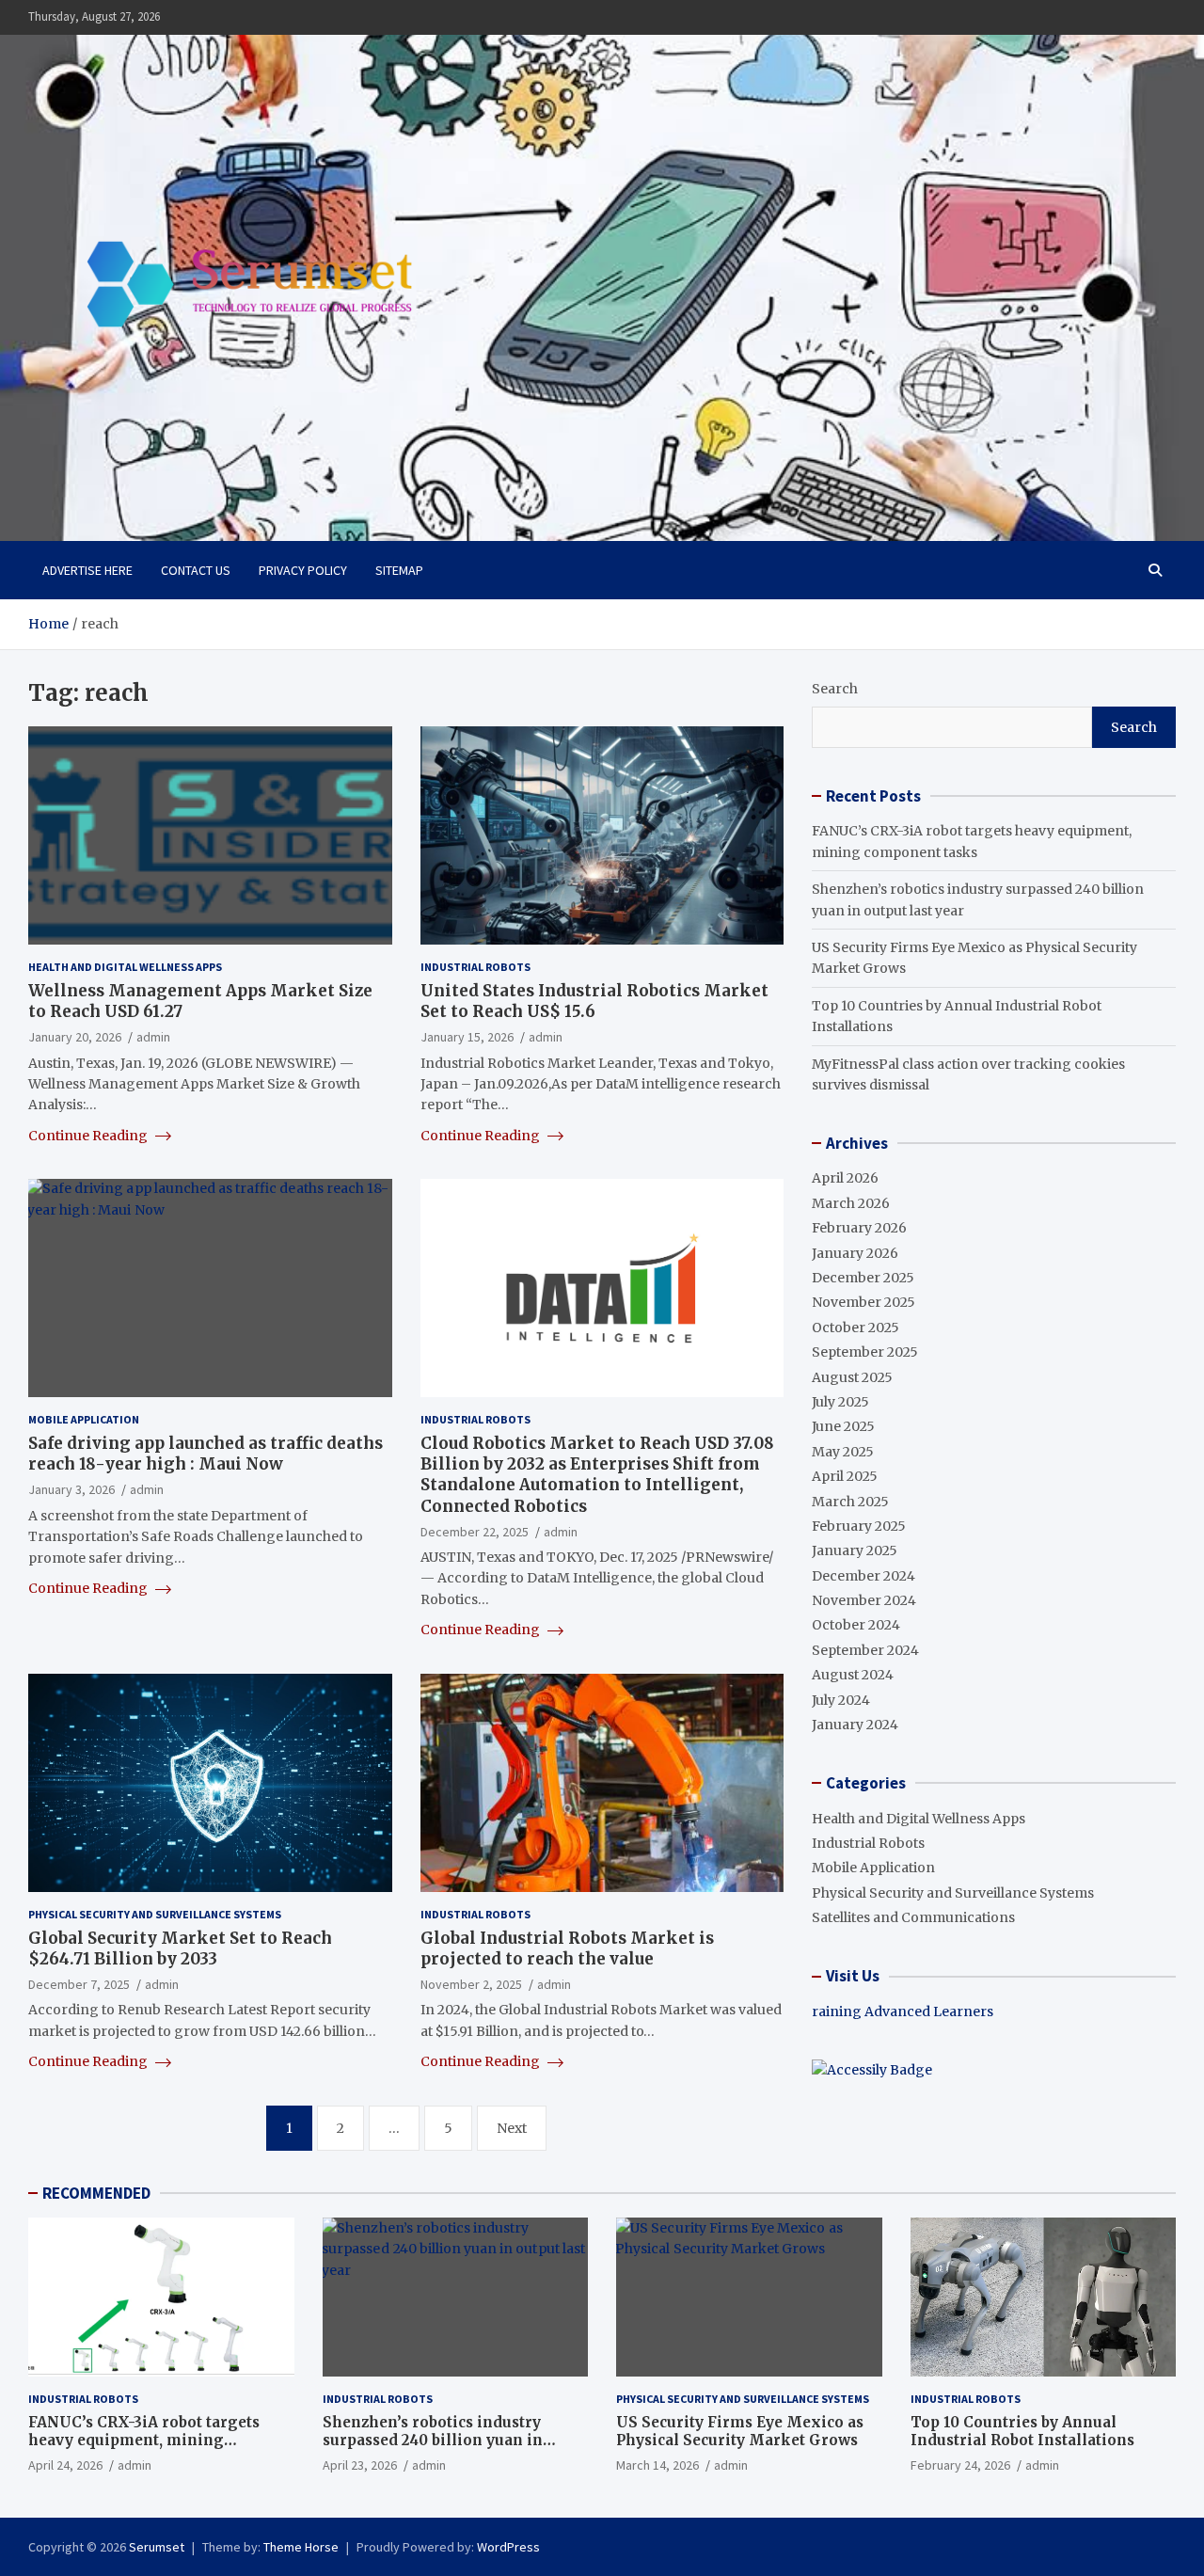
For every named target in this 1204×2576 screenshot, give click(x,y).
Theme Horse (301, 2547)
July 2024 (841, 1700)
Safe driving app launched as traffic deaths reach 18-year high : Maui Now (206, 1454)
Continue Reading (89, 1136)
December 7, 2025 (79, 1984)
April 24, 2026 (65, 2465)
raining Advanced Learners (903, 2012)
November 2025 (863, 1302)
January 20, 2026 (75, 1037)
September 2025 (865, 1352)
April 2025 (845, 1476)
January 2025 (855, 1550)
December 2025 (863, 1278)
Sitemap (399, 570)
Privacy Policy (303, 570)
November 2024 (864, 1600)
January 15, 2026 (467, 1037)
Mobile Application (84, 1419)
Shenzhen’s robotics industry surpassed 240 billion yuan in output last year (433, 2441)
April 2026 (845, 1178)
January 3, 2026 (71, 1489)
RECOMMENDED (96, 2193)
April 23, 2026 (360, 2465)
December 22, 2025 (475, 1532)
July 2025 (840, 1402)
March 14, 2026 (657, 2465)
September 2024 (865, 1650)
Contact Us (196, 570)
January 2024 (855, 1725)
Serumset (157, 2547)
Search (835, 689)
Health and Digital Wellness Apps (125, 967)
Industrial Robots (475, 967)
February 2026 (859, 1228)
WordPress (508, 2547)
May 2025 (843, 1452)
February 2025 (859, 1526)
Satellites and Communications (913, 1917)
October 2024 (856, 1625)
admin (153, 1037)
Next (512, 2128)
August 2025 (852, 1377)
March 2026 (851, 1203)
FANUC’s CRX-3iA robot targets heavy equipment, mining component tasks (144, 2441)
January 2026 (855, 1253)
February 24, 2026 (960, 2465)
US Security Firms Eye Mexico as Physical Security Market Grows (740, 2432)
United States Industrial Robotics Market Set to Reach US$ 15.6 (594, 1001)
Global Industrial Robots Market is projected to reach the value (567, 1948)
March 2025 (850, 1502)
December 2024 (863, 1576)
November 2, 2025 (471, 1984)
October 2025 (855, 1328)
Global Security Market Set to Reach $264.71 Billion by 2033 (180, 1948)
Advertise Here (87, 570)
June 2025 (843, 1426)
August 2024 (853, 1675)
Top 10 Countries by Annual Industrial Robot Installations (1022, 2432)
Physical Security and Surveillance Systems (155, 1914)
